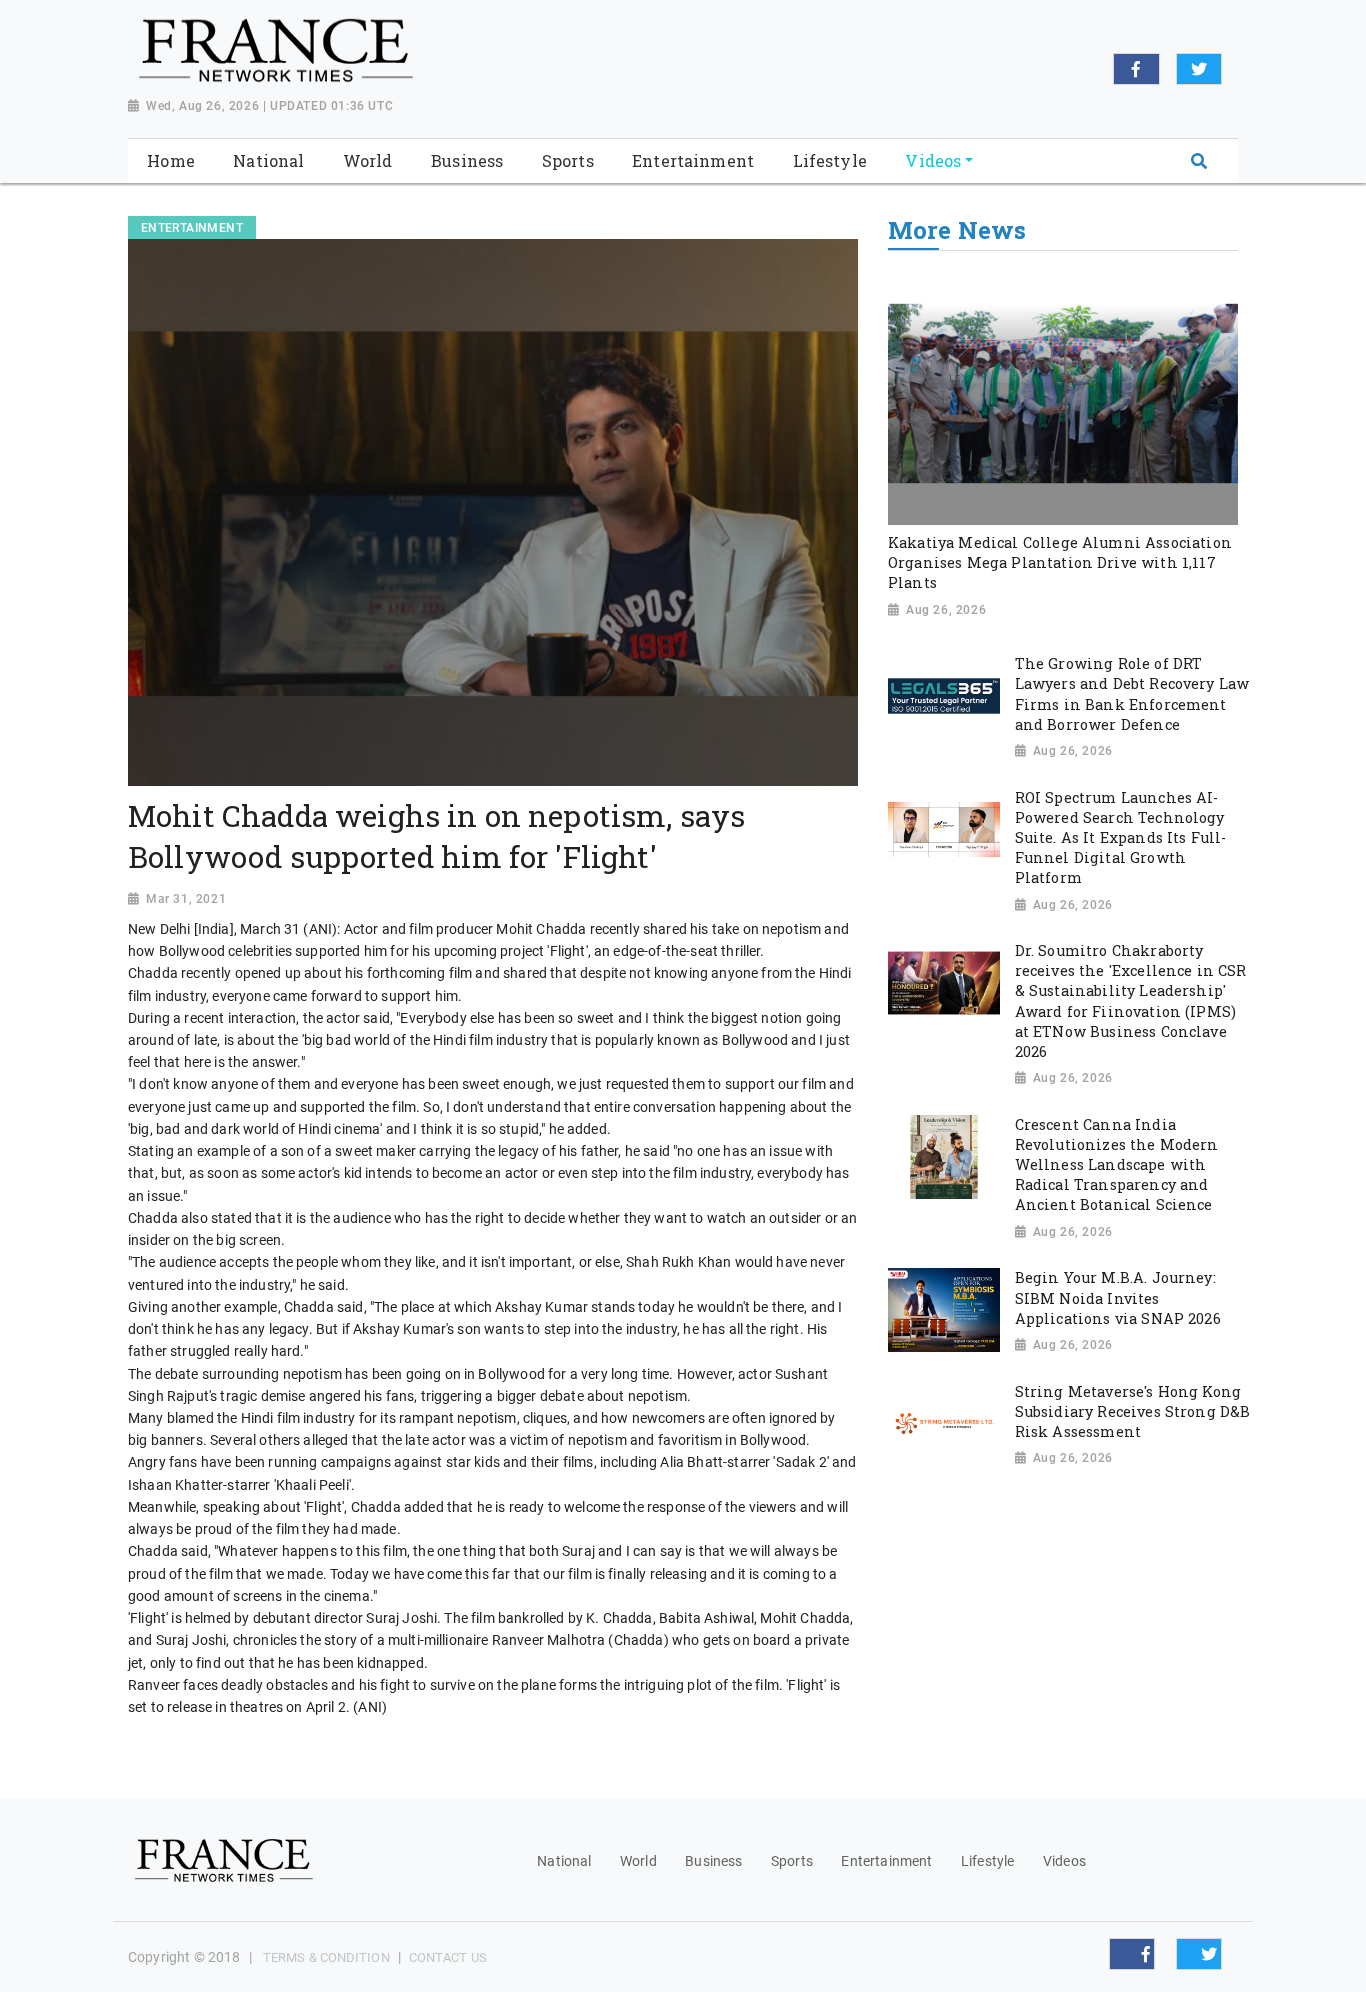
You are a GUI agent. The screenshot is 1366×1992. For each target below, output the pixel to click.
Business (713, 1861)
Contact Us (448, 1957)
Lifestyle (987, 1861)
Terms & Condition (326, 1957)
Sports (792, 1861)
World (638, 1861)
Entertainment (886, 1861)
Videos (1064, 1861)
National (564, 1861)
